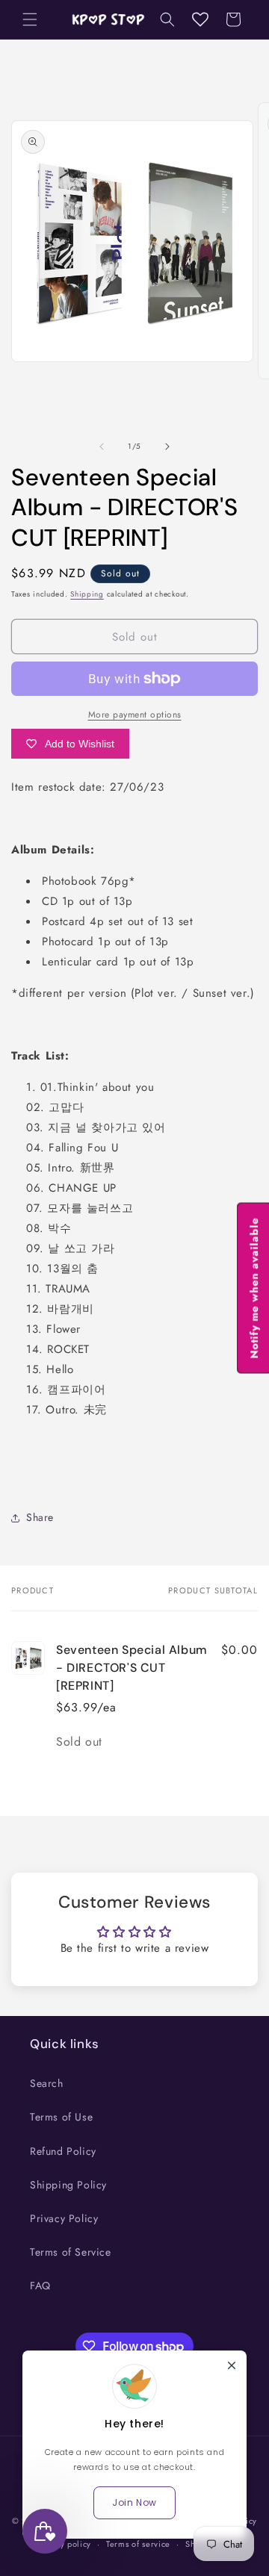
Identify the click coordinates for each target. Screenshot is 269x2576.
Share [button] (40, 1517)
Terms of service (138, 2544)
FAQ (40, 2286)
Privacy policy (64, 2544)
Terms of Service (71, 2252)
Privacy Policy (64, 2218)
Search (47, 2083)
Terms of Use (61, 2117)
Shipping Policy (68, 2185)
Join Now (134, 2502)
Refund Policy (63, 2151)
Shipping (87, 594)
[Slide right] (167, 447)
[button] (30, 19)
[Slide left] (102, 447)
